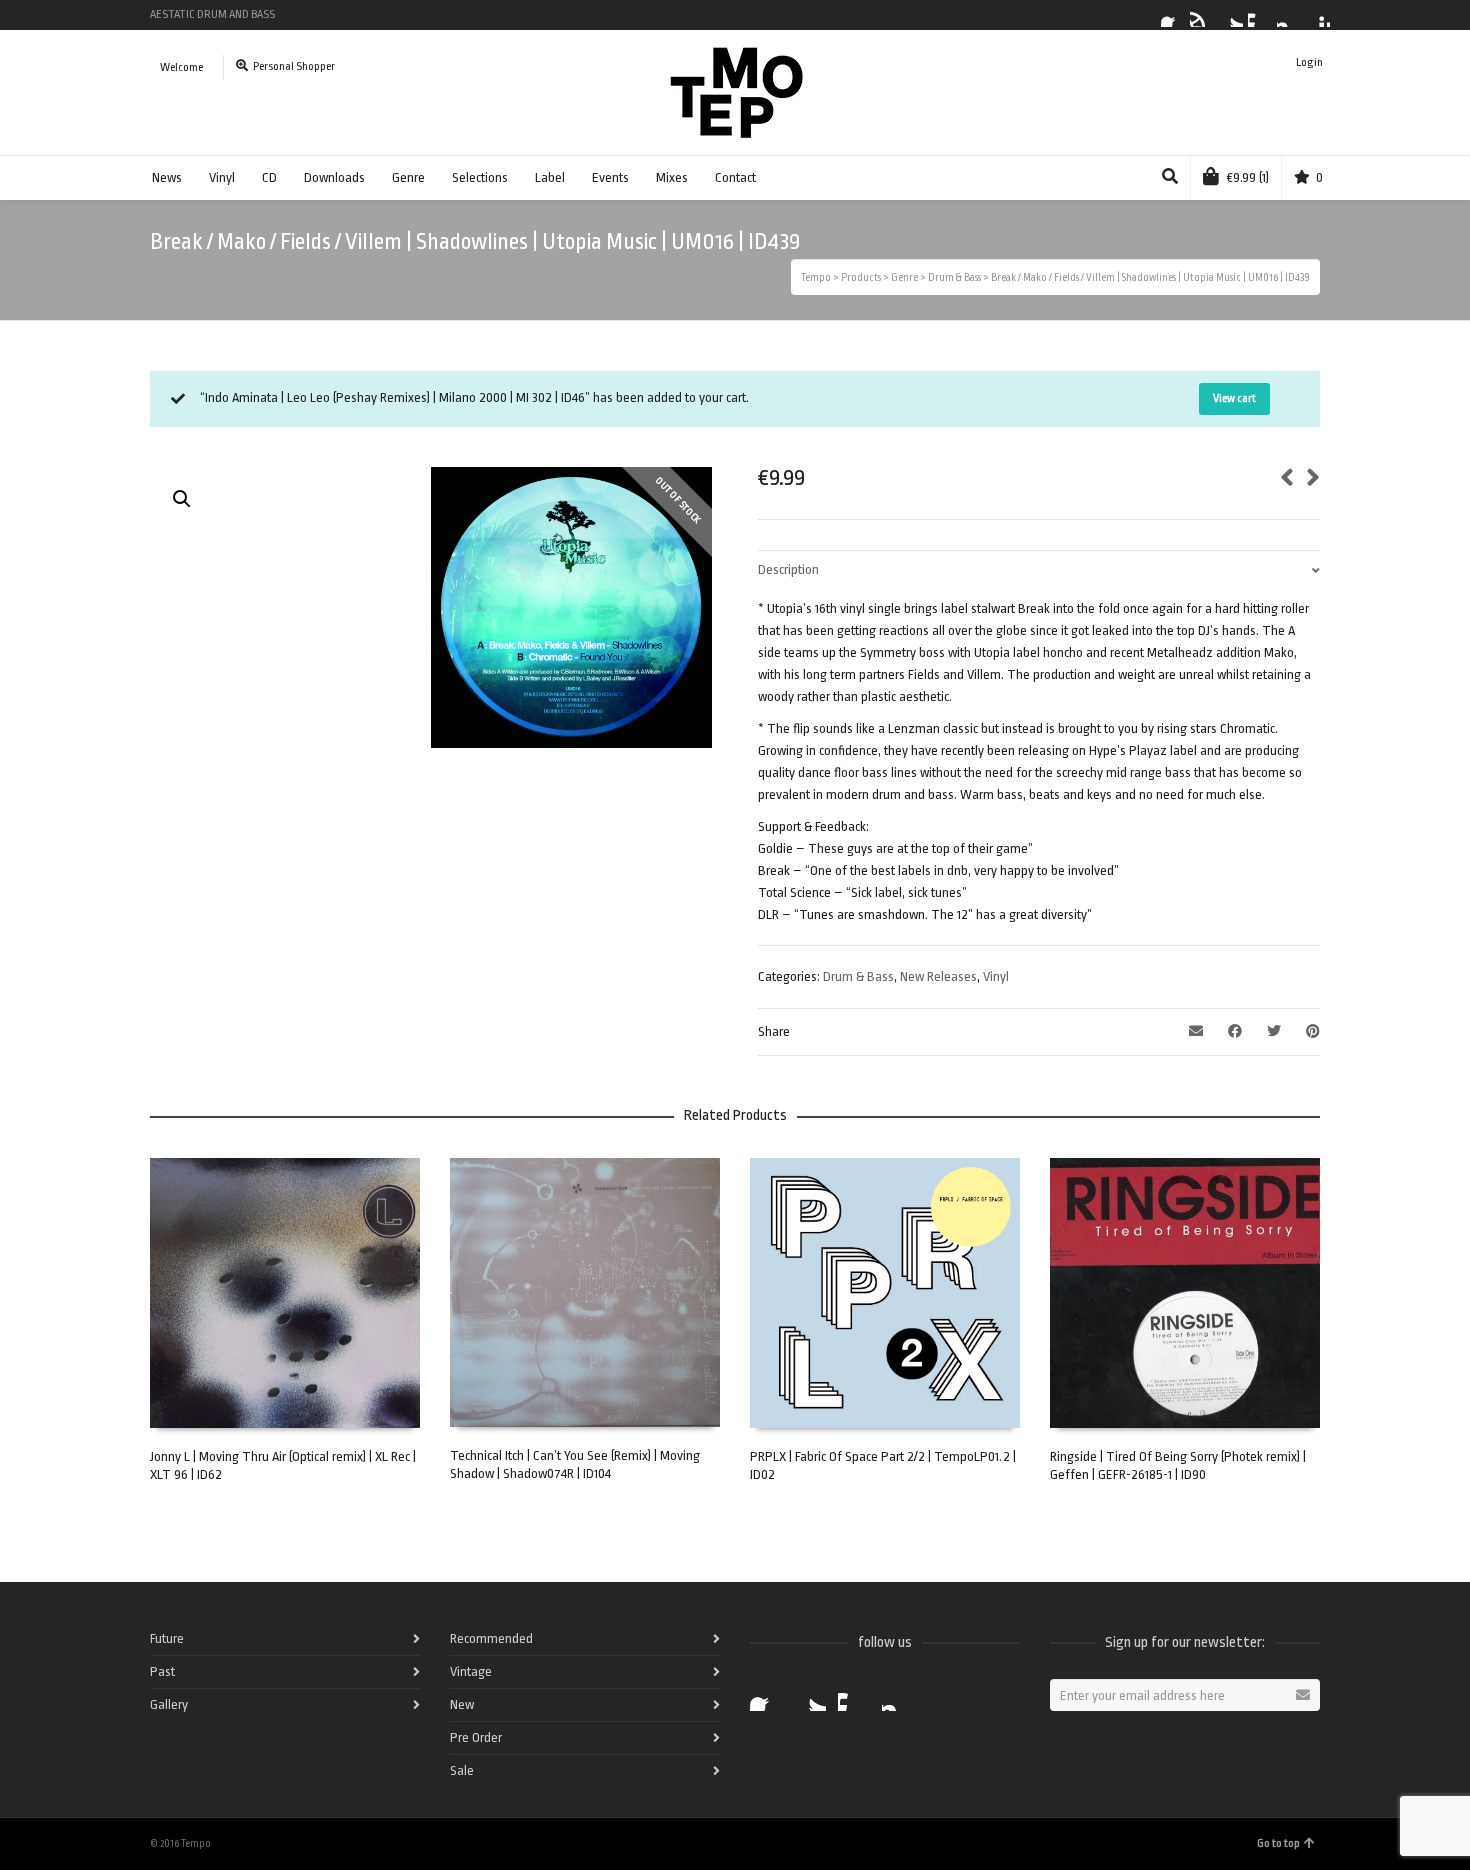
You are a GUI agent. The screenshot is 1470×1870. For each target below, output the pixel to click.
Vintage (471, 1671)
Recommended (491, 1638)
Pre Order (476, 1737)
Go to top (1278, 1843)
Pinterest (1318, 15)
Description (788, 569)
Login (1309, 62)
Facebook (1173, 15)
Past (162, 1671)
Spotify (1202, 15)
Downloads (334, 177)
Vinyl (222, 177)
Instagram (1289, 15)
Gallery (169, 1704)
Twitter (1231, 15)
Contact (735, 177)
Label (550, 177)
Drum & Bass (858, 976)
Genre (408, 177)
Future (167, 1638)
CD (269, 177)
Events (610, 177)
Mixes (672, 177)
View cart (1234, 398)
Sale (462, 1770)
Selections (480, 177)
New (462, 1704)
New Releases (938, 976)
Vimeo (1260, 15)
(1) (1248, 177)
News (167, 177)
